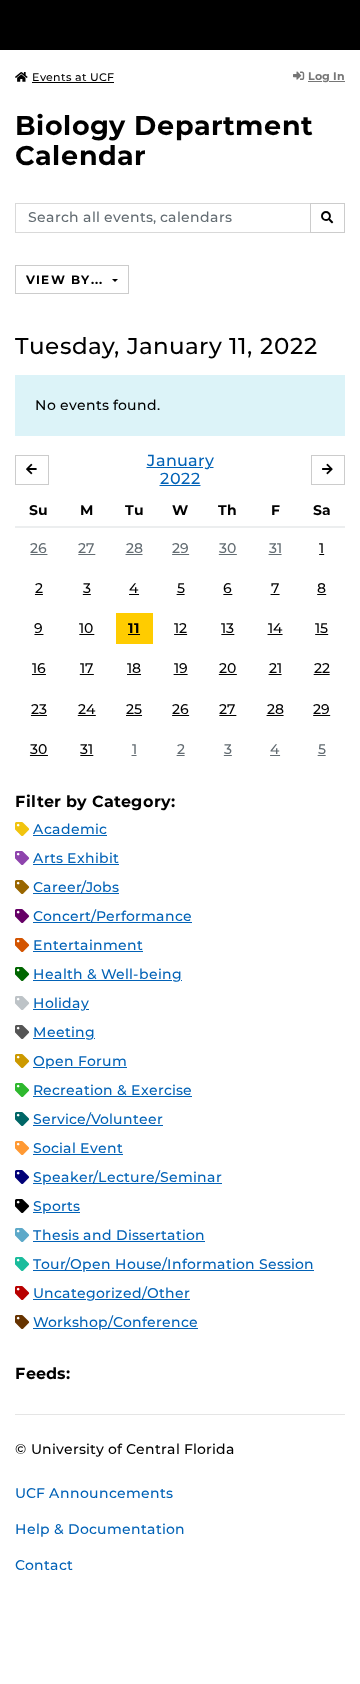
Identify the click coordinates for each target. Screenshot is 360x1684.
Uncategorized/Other (111, 1293)
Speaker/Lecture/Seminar (127, 1177)
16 (39, 668)
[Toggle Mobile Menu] (340, 23)
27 (86, 548)
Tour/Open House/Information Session (173, 1264)
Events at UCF (73, 77)
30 (228, 548)
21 (275, 668)
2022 (180, 478)
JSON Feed (232, 1373)
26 (38, 548)
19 (181, 668)
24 (87, 709)
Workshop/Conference (115, 1322)
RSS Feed (164, 1373)
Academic (70, 829)
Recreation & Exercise (112, 1090)
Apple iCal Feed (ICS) (96, 1373)
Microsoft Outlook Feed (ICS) (130, 1373)
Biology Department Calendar (164, 140)
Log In (326, 76)
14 (275, 628)
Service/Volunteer (98, 1119)
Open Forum (80, 1061)
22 (322, 668)
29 (180, 548)
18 (134, 668)
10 (86, 628)
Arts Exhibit (76, 858)
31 (275, 548)
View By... (67, 279)
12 (180, 628)
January (180, 460)
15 (321, 628)
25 (134, 709)
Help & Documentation (100, 1529)
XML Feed (198, 1373)
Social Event (78, 1148)
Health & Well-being (107, 974)
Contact (44, 1565)
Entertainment (88, 945)
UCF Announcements (94, 1493)
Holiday (61, 1003)
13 (227, 628)
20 (228, 668)
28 (134, 548)
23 (39, 709)
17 (87, 668)
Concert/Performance (112, 916)
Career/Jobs (76, 887)
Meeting (64, 1032)
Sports (56, 1206)
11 (134, 628)
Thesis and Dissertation (119, 1235)
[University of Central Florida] (152, 24)
